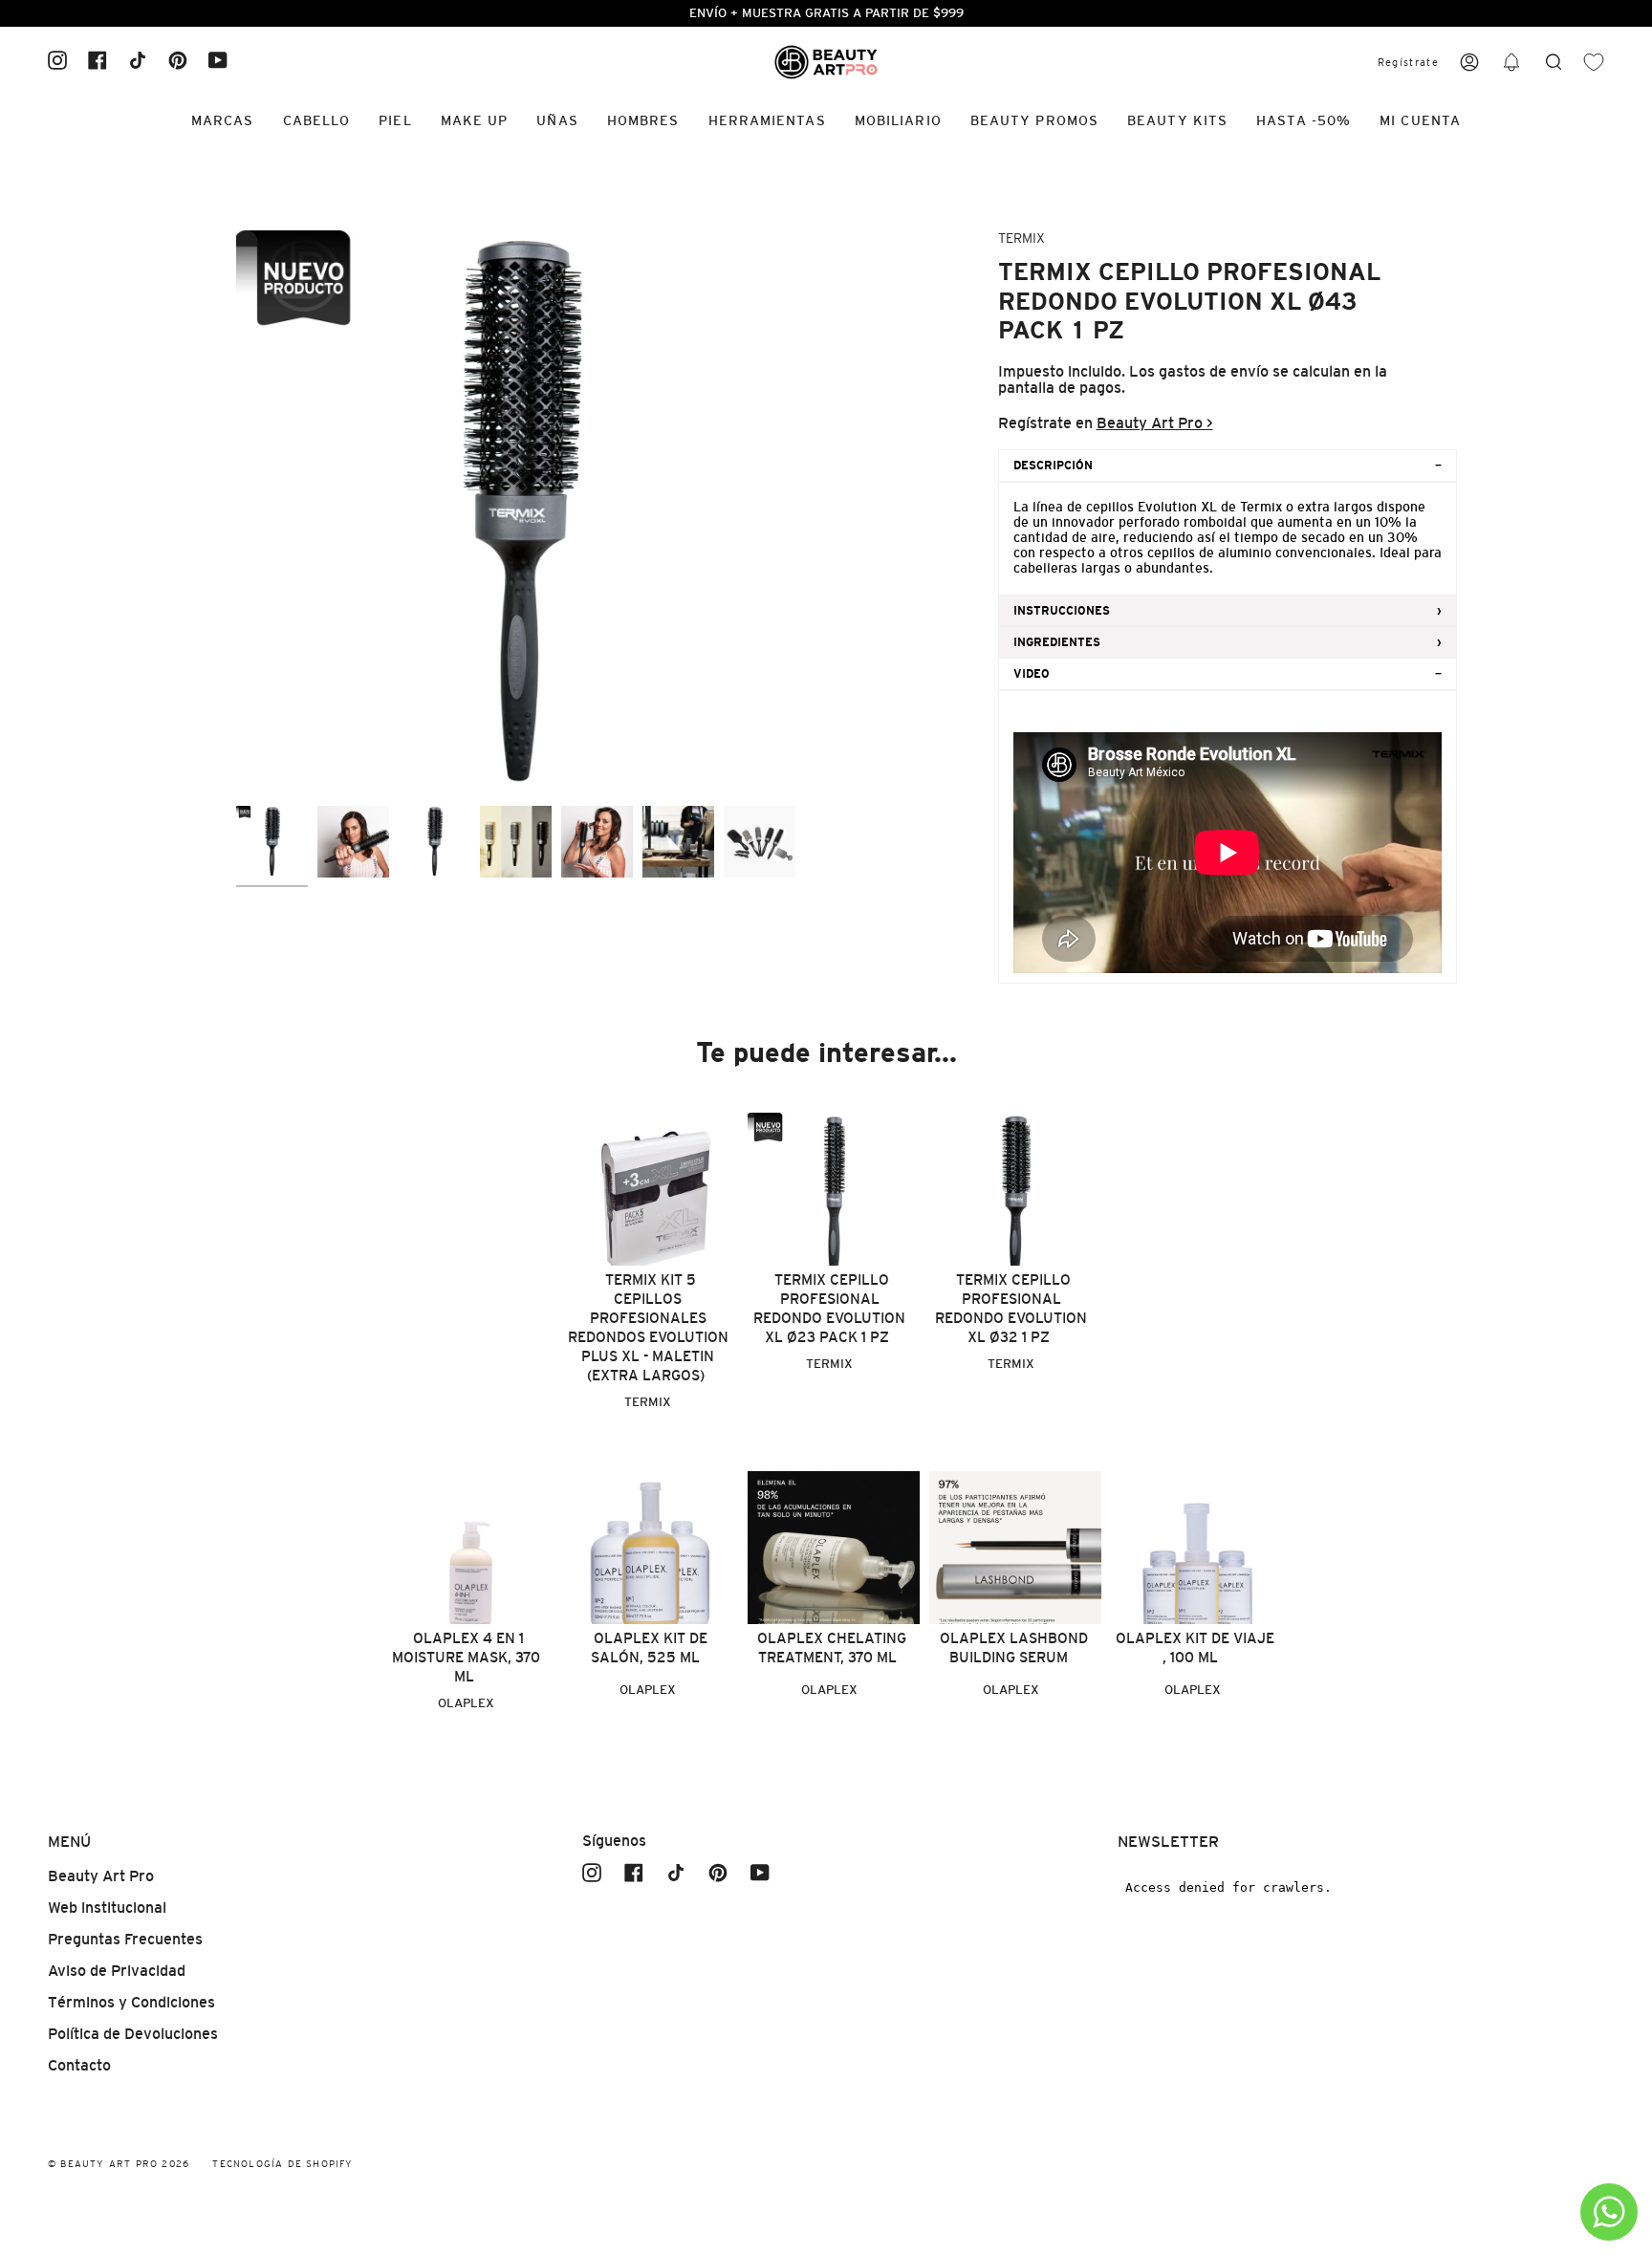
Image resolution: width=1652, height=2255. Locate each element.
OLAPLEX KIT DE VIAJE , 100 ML (1195, 1648)
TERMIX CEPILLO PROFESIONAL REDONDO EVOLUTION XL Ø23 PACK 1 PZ (829, 1308)
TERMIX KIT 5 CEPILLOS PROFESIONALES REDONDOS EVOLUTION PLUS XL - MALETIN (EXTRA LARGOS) (648, 1327)
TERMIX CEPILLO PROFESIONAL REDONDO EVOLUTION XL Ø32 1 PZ (1011, 1308)
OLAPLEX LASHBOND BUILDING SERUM (1014, 1648)
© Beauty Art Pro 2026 (119, 2164)
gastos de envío (1214, 371)
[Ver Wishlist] (1594, 63)
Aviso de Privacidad (117, 1971)
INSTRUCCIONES (1062, 611)
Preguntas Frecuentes (125, 1939)
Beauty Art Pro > (1155, 423)
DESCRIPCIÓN (1053, 466)
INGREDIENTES (1057, 642)
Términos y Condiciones (131, 2002)
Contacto (79, 2065)
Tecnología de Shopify (283, 2164)
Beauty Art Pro (101, 1876)
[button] (1511, 63)
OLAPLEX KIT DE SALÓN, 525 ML (649, 1648)
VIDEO (1032, 674)
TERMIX (1022, 238)
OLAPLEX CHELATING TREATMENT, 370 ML (832, 1648)
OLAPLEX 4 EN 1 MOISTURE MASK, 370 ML (466, 1657)
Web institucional (107, 1908)
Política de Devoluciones (133, 2034)
